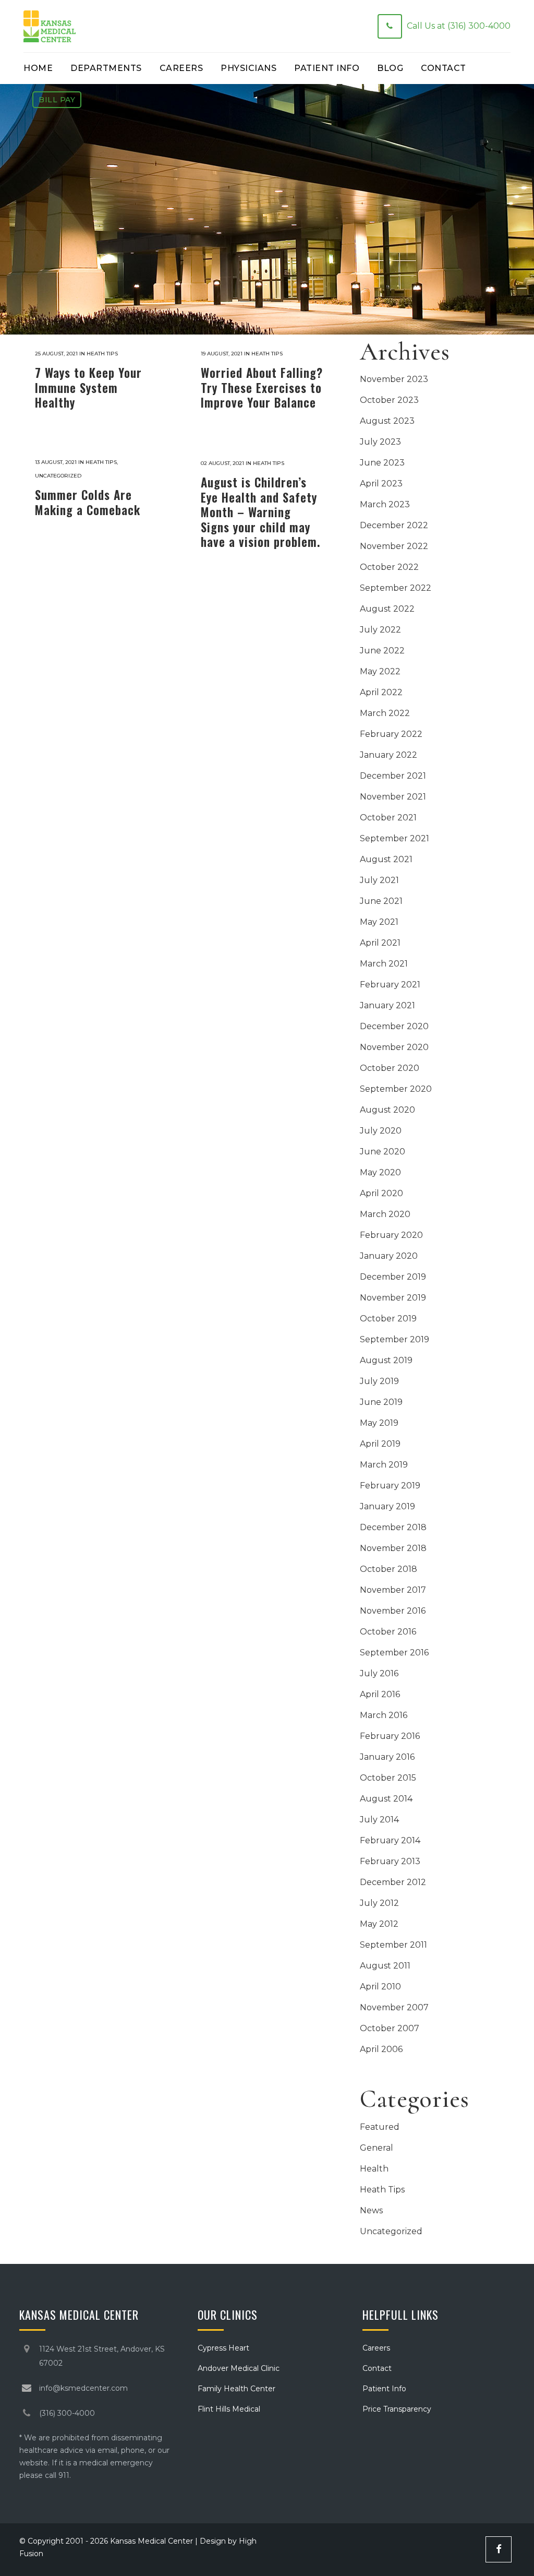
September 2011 (393, 1945)
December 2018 (393, 1527)
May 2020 (380, 1172)
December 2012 (393, 1882)
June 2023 (382, 463)
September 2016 (394, 1653)
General (377, 2148)
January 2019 (387, 1506)
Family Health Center (236, 2389)
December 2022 (394, 525)
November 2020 (394, 1047)
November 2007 (394, 2007)
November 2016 (393, 1611)
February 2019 (390, 1486)
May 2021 (379, 922)
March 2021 (384, 964)
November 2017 (393, 1590)
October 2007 (390, 2028)
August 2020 (387, 1110)
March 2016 (384, 1715)
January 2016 (387, 1757)
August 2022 (387, 609)
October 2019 (388, 1319)
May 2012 (379, 1924)
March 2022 (385, 713)
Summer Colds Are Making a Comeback (88, 502)
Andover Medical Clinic (239, 2368)
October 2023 (389, 400)
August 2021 (386, 859)
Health (374, 2169)
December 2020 (394, 1026)
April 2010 (380, 1987)
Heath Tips (102, 354)
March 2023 (385, 504)
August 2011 (385, 1966)
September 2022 (396, 588)
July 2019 (379, 1381)
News (371, 2210)
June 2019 (381, 1402)
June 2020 (383, 1152)
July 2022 (380, 630)
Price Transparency (397, 2409)
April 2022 (381, 692)
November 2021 (393, 797)
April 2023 (381, 484)
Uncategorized (58, 476)
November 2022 (394, 546)
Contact (377, 2368)
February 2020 (391, 1235)
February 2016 (390, 1736)
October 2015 (388, 1778)
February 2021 (390, 985)
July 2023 (380, 442)
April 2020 (381, 1193)
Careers (376, 2348)
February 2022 (391, 734)
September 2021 (395, 838)
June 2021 (381, 901)
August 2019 (386, 1360)
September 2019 (395, 1339)
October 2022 (389, 567)
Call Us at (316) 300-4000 (459, 26)
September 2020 (396, 1089)
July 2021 (379, 880)
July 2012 (379, 1903)
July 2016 (379, 1673)
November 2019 (393, 1298)
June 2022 (382, 651)
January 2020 (389, 1256)
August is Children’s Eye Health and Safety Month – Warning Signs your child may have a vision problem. (260, 512)
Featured (380, 2127)
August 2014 (386, 1799)
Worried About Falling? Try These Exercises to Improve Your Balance (262, 387)
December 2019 (393, 1277)
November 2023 (394, 379)
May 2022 (380, 671)
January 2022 (389, 755)
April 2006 (381, 2049)
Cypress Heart (223, 2348)
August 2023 (387, 421)
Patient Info (384, 2389)
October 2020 (390, 1068)
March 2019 (384, 1465)
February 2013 (390, 1861)
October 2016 (388, 1632)
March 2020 (385, 1214)
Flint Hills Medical (229, 2409)
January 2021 (387, 1005)
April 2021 (380, 943)
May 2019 (379, 1423)
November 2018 (393, 1548)
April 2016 (380, 1694)
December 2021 (393, 776)
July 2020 (381, 1131)
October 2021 (388, 818)
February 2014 (390, 1840)
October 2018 (389, 1569)
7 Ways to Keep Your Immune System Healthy (88, 387)
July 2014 (379, 1820)
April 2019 (380, 1444)
